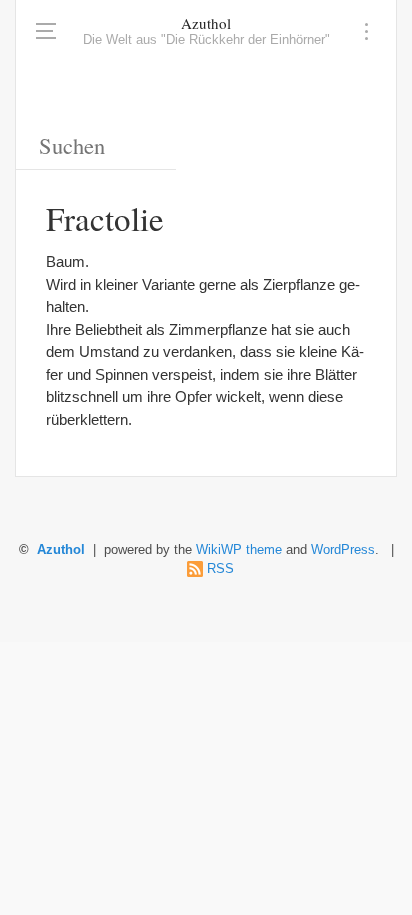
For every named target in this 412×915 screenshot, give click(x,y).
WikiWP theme (239, 550)
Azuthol (206, 23)
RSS (220, 569)
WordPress (343, 550)
